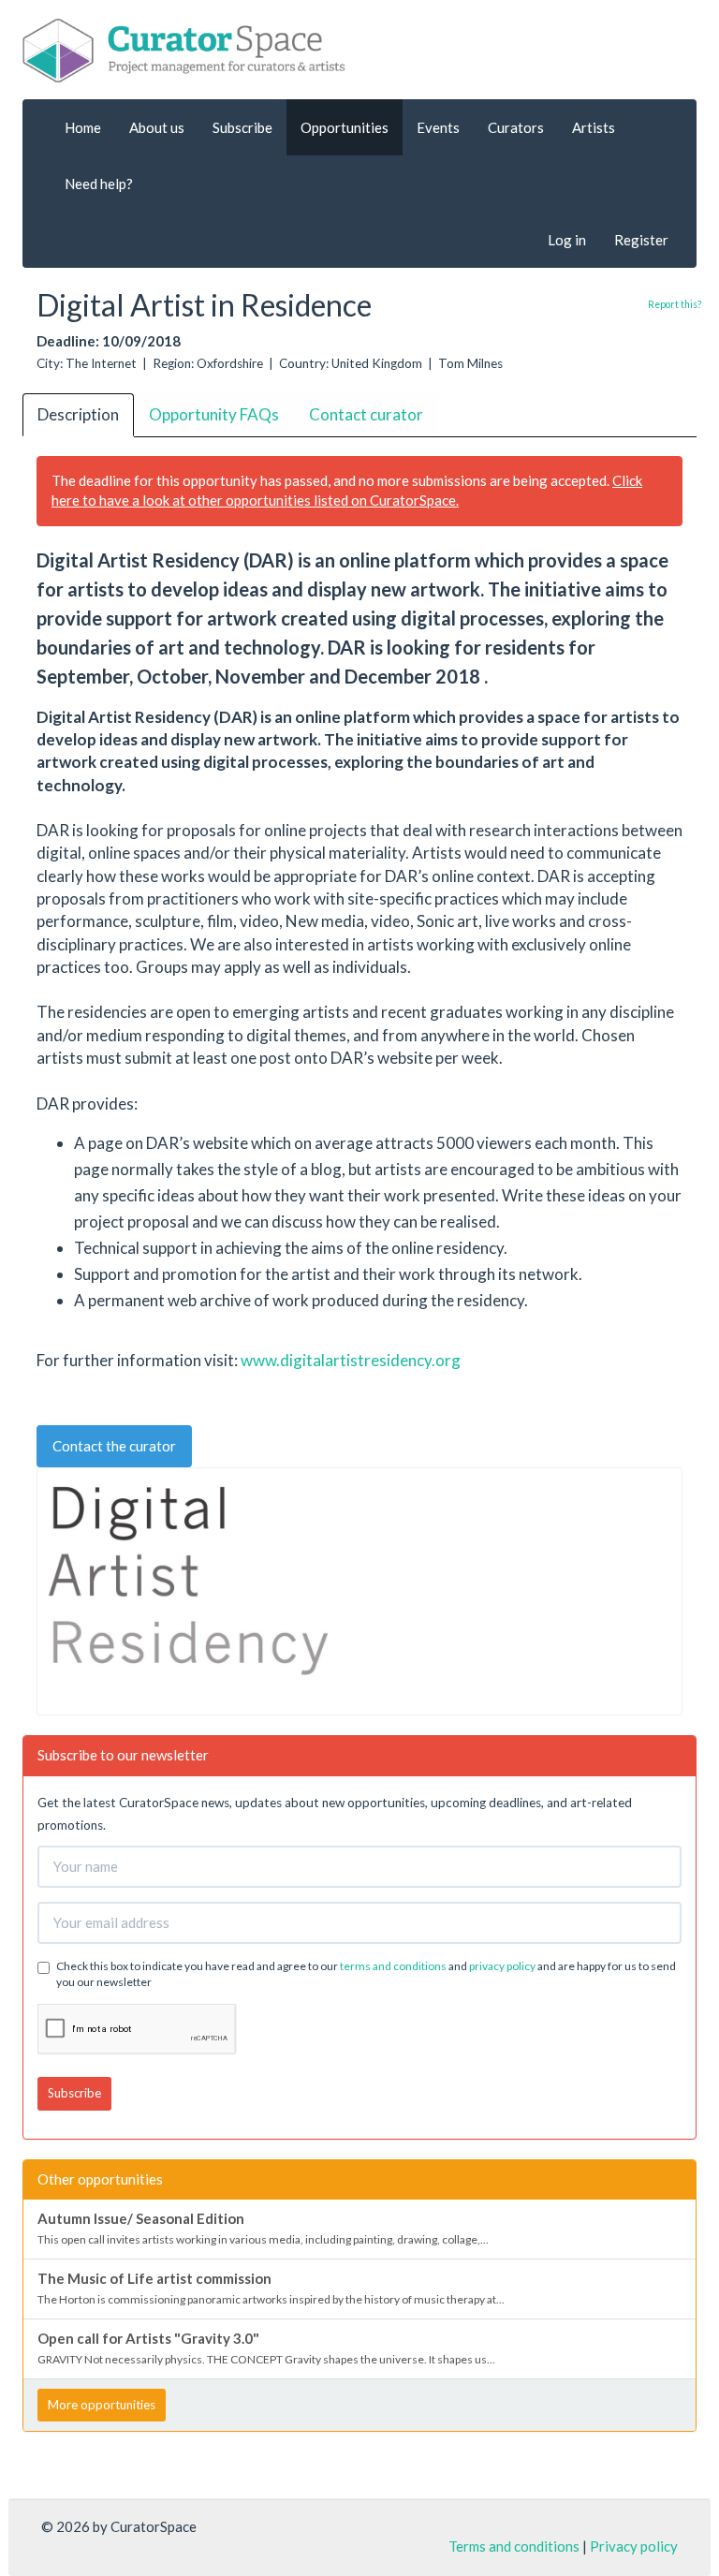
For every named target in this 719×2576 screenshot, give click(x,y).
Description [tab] (78, 414)
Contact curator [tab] (366, 414)
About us (157, 127)
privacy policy (502, 1966)
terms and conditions (393, 1966)
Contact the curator (114, 1446)
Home (83, 127)
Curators (516, 127)
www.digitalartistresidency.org (351, 1360)
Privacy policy (634, 2546)
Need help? (99, 184)
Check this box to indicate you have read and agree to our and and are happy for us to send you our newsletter (366, 1974)
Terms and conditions (514, 2546)
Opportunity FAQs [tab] (214, 414)
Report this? (675, 304)
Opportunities (345, 127)
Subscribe (242, 127)
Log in (567, 240)
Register (641, 240)
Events (438, 127)
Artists (594, 127)
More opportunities (102, 2405)
